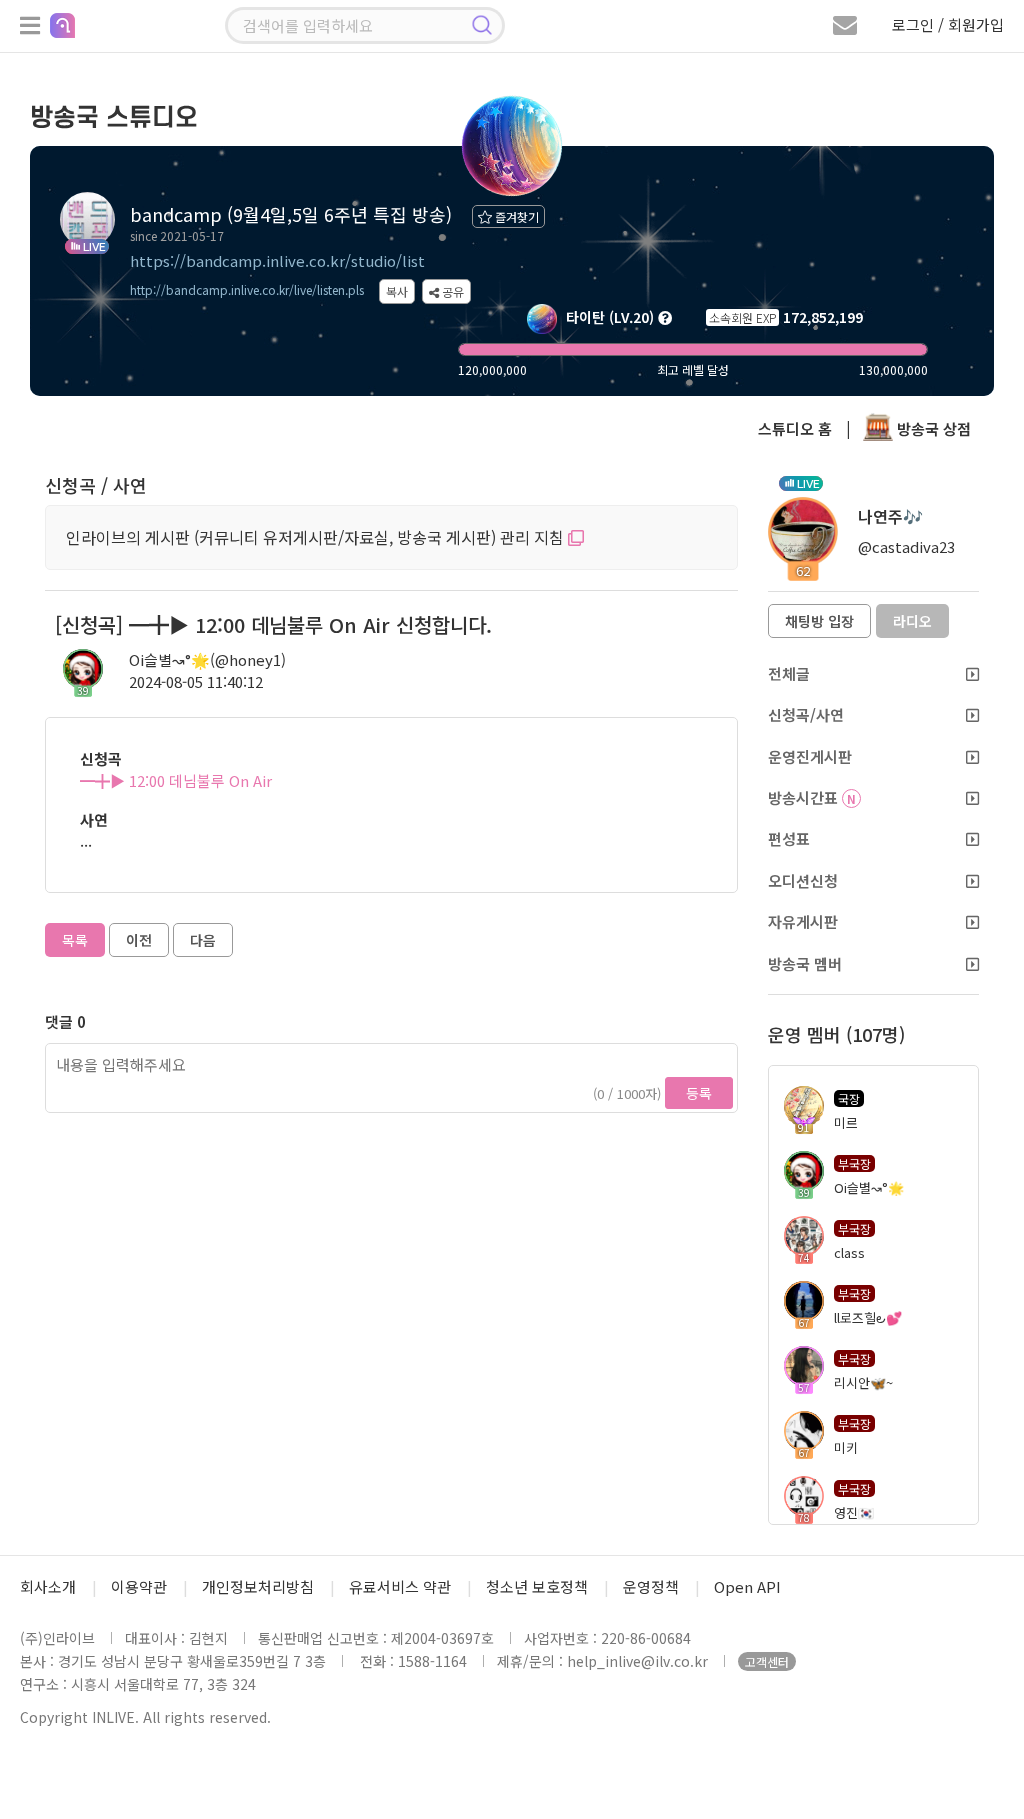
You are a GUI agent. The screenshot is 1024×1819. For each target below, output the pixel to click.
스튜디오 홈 (795, 428)
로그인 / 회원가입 (948, 24)
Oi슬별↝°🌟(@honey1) (207, 659)
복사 (397, 291)
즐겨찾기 (515, 216)
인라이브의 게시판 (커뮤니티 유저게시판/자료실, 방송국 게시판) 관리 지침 (317, 537)
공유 (451, 291)
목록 (75, 940)
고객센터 (767, 1661)
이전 (139, 940)
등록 (699, 1093)
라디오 (912, 621)
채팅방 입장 (819, 621)
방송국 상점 (932, 428)
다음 (203, 940)
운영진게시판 (810, 756)
